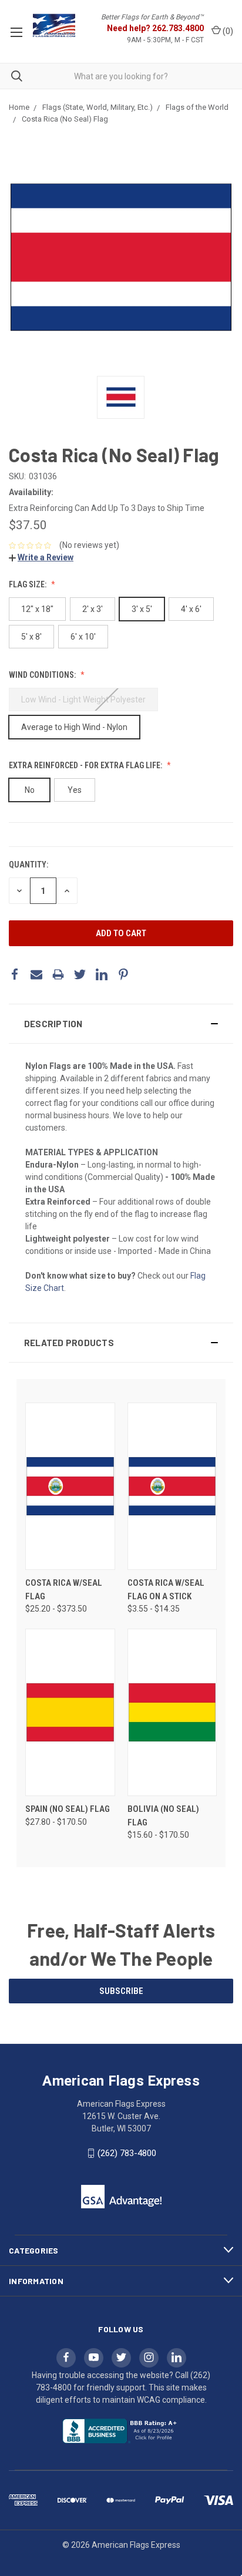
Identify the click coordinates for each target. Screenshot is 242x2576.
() (227, 31)
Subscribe (121, 1991)
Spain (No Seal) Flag (68, 1809)
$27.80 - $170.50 (56, 1822)
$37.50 (28, 525)
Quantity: (28, 865)
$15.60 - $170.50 (158, 1835)
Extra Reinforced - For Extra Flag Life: (86, 765)
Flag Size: (28, 584)
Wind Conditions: (43, 675)
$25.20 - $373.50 (56, 1609)
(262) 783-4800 (127, 2153)
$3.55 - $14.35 (154, 1609)
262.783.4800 (178, 28)
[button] (121, 1024)
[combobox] (121, 76)
